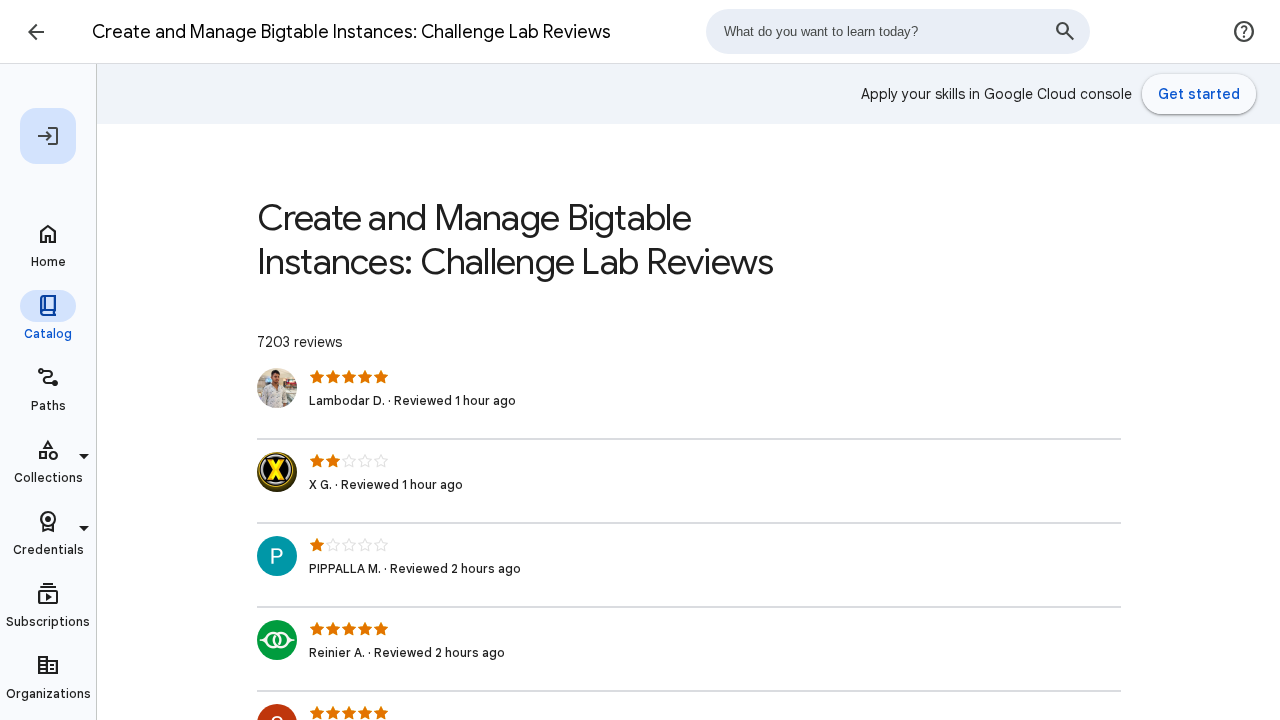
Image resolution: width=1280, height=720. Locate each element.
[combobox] (898, 31)
